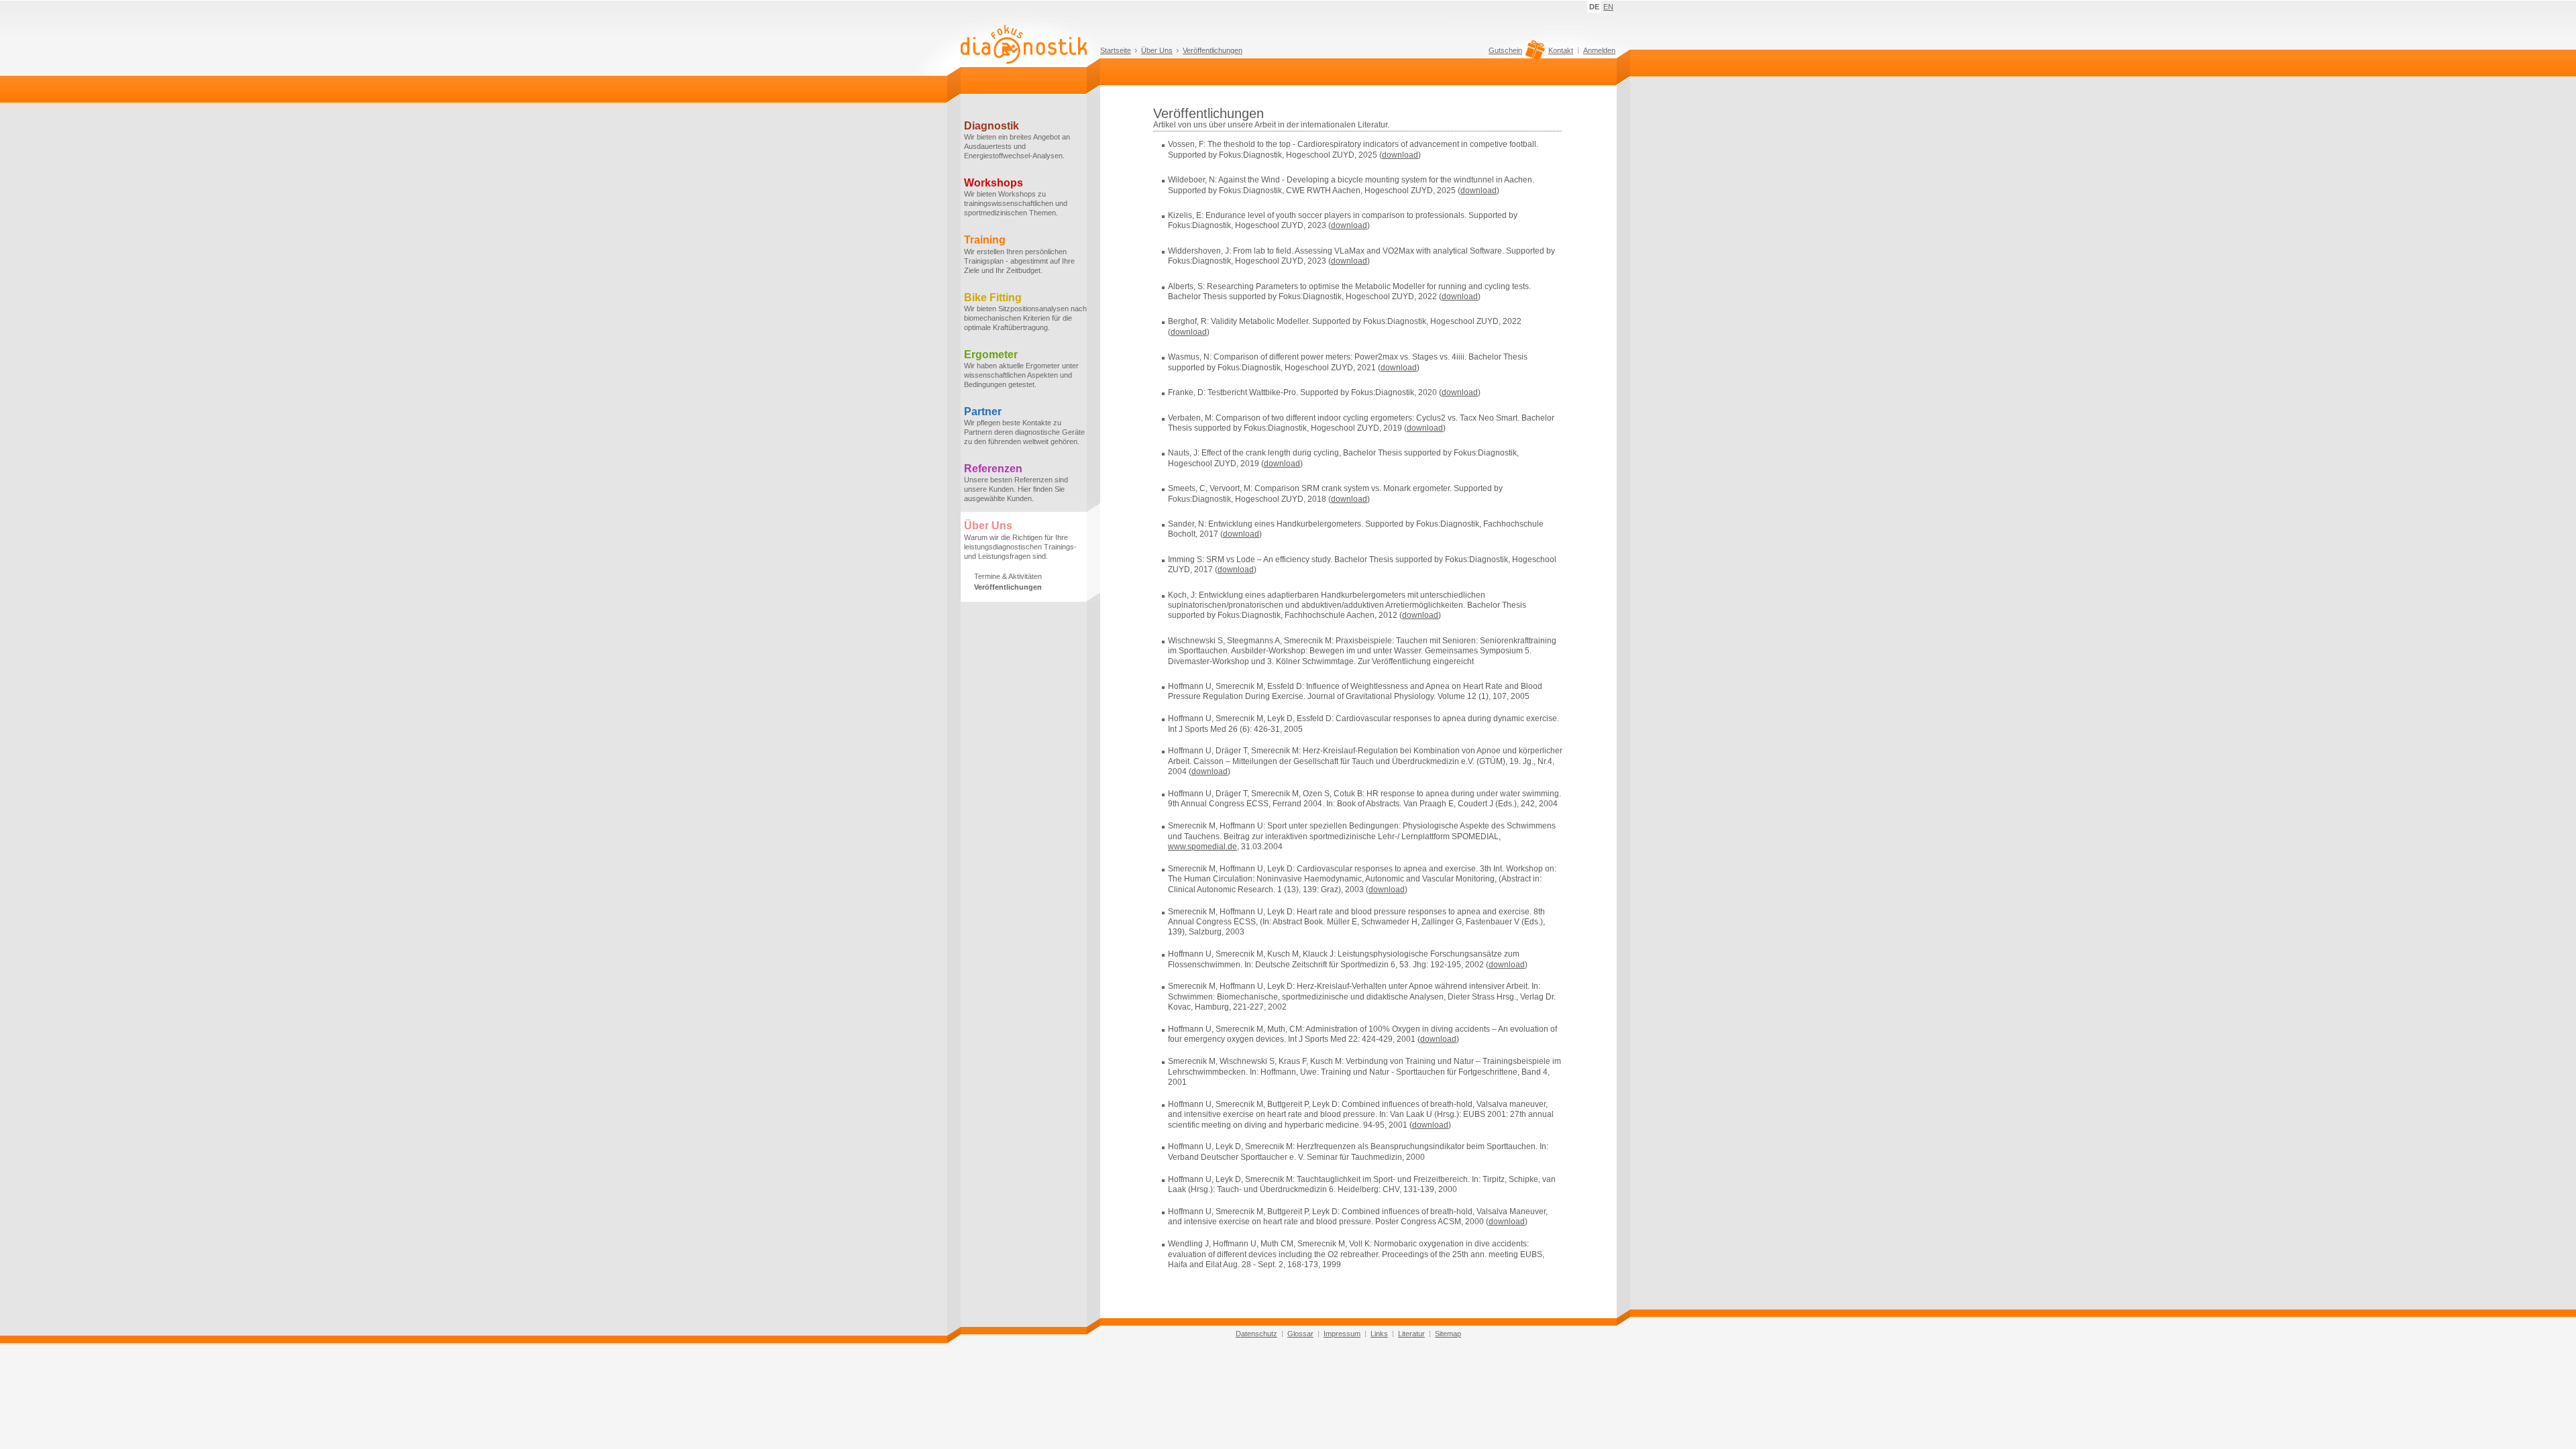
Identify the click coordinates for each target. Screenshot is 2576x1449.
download (1400, 155)
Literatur (1411, 1334)
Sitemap (1448, 1334)
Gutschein (1505, 51)
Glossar (1300, 1334)
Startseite (1116, 50)
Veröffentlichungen (1213, 50)
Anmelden (1599, 50)
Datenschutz (1256, 1334)
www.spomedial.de (1202, 847)
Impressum (1342, 1334)
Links (1379, 1334)
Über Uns (1157, 50)
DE (1594, 7)
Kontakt (1561, 50)
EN (1608, 7)
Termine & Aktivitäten (1008, 576)
